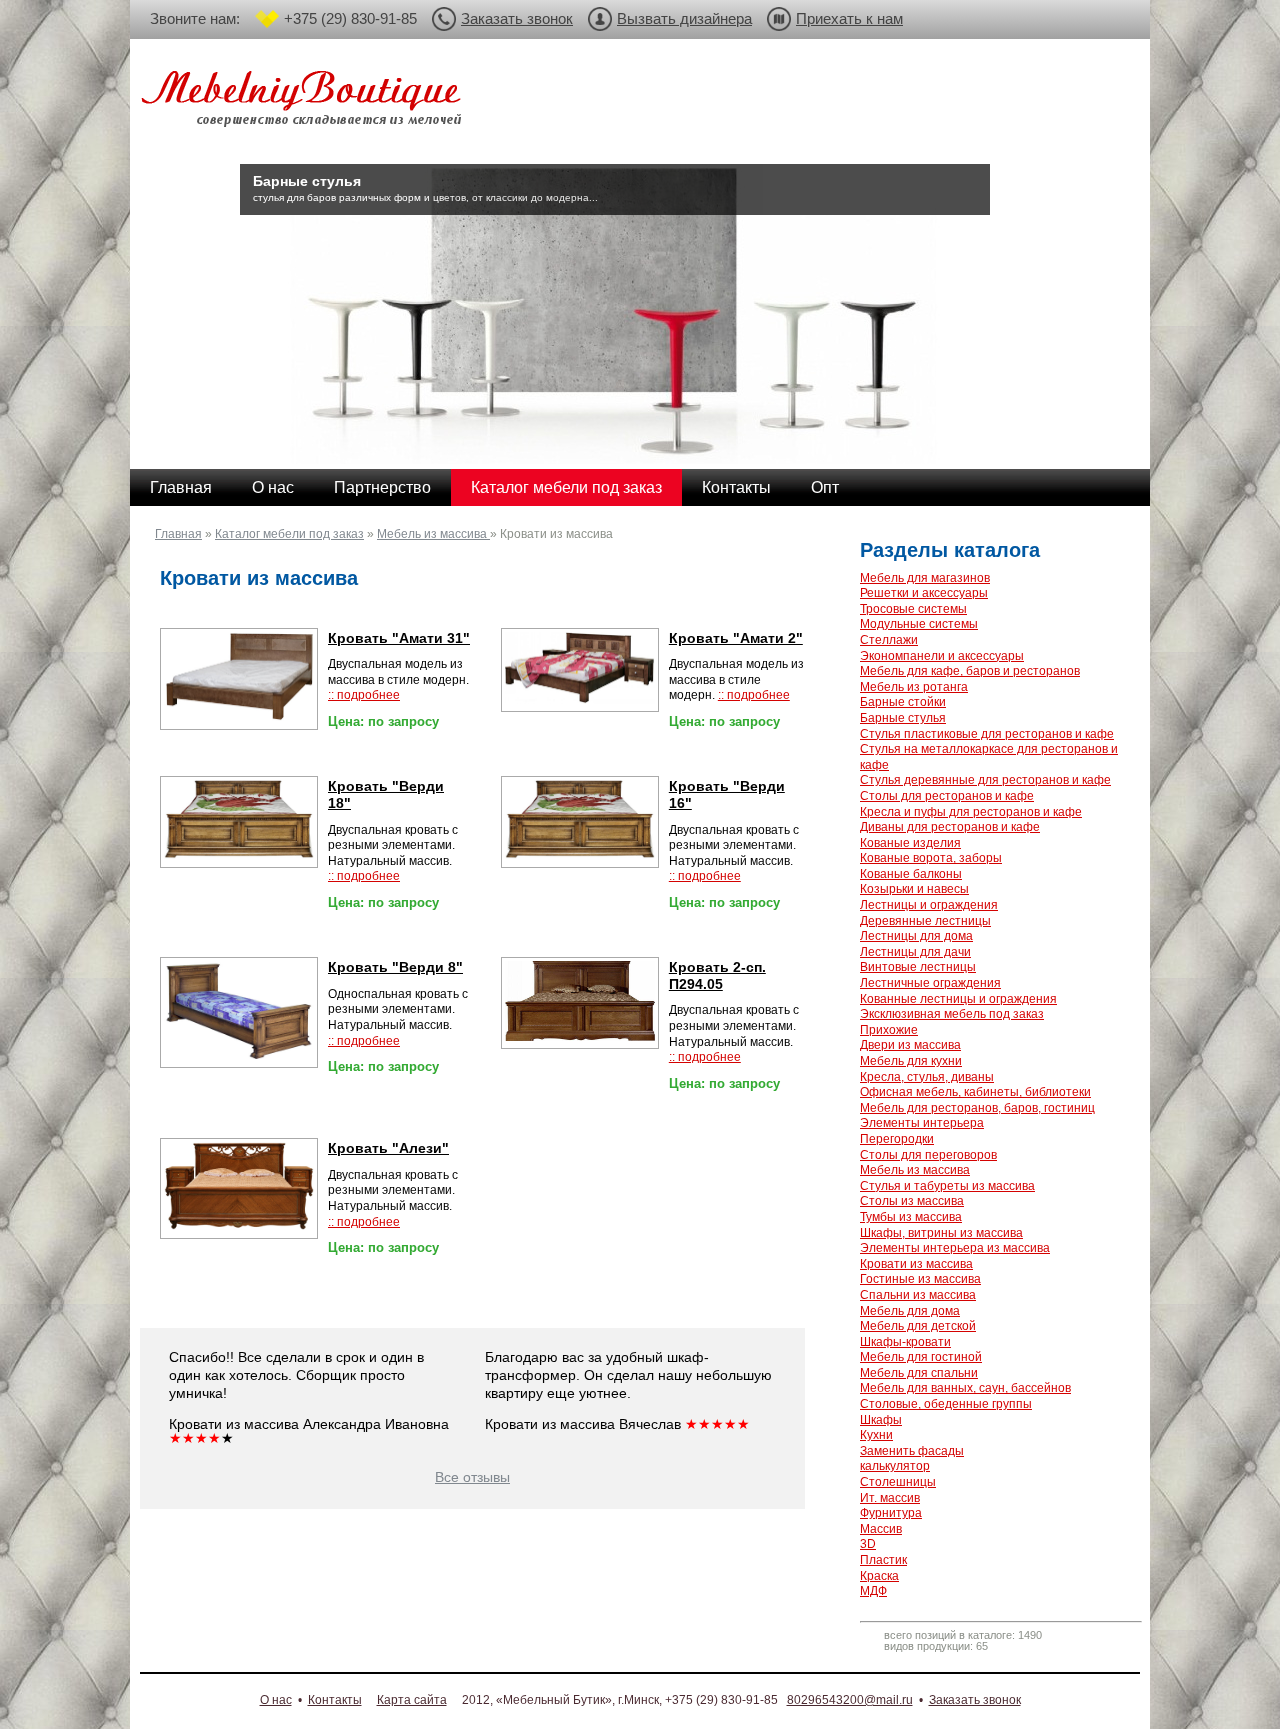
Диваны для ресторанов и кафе (950, 827)
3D (868, 1544)
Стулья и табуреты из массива (947, 1186)
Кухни (876, 1435)
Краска (879, 1576)
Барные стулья (903, 718)
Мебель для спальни (919, 1373)
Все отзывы (472, 1477)
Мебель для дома (910, 1311)
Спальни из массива (918, 1295)
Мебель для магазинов (925, 578)
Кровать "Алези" (388, 1148)
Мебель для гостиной (921, 1357)
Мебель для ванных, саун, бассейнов (965, 1388)
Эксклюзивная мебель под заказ (952, 1014)
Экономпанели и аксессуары (942, 656)
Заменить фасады (912, 1451)
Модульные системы (919, 624)
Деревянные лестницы (925, 921)
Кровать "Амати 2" (736, 638)
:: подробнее (364, 695)
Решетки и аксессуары (924, 593)
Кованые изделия (910, 843)
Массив (881, 1529)
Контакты (736, 487)
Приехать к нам (849, 18)
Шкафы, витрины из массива (941, 1233)
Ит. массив (890, 1498)
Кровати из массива (916, 1264)
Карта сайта (412, 1700)
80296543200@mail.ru (850, 1700)
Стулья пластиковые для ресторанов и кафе (987, 734)
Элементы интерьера (922, 1123)
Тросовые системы (913, 609)
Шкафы (881, 1420)
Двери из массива (910, 1045)
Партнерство (382, 487)
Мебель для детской (918, 1326)
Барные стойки (903, 702)
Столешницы (898, 1482)
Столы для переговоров (928, 1155)
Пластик (883, 1560)
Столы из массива (912, 1201)
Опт (825, 487)
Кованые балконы (911, 874)
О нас (273, 487)
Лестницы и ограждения (929, 905)
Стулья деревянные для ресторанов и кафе (985, 780)
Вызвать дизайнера (684, 18)
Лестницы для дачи (915, 952)
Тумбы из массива (911, 1217)
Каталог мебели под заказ (566, 487)
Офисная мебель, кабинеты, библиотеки (975, 1092)
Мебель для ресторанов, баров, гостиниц (977, 1108)
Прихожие (889, 1030)
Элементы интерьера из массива (955, 1248)
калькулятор (895, 1466)
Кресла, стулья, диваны (927, 1077)
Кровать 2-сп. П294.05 (717, 976)
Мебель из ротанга (914, 687)
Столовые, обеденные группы (946, 1404)
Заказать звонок (517, 18)
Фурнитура (891, 1513)
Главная (181, 487)
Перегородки (897, 1139)
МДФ (873, 1591)
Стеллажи (889, 640)
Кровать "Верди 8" (395, 967)
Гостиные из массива (920, 1279)
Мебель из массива (433, 534)
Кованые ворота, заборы (931, 858)
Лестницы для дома (916, 936)
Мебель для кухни (911, 1061)
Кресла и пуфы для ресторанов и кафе (971, 812)
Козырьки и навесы (914, 889)
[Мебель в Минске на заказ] (305, 102)
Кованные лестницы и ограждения (958, 999)
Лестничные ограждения (930, 983)
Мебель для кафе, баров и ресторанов (970, 671)
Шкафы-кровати (905, 1342)
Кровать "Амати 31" (399, 638)
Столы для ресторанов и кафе (947, 796)
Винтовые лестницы (918, 967)
